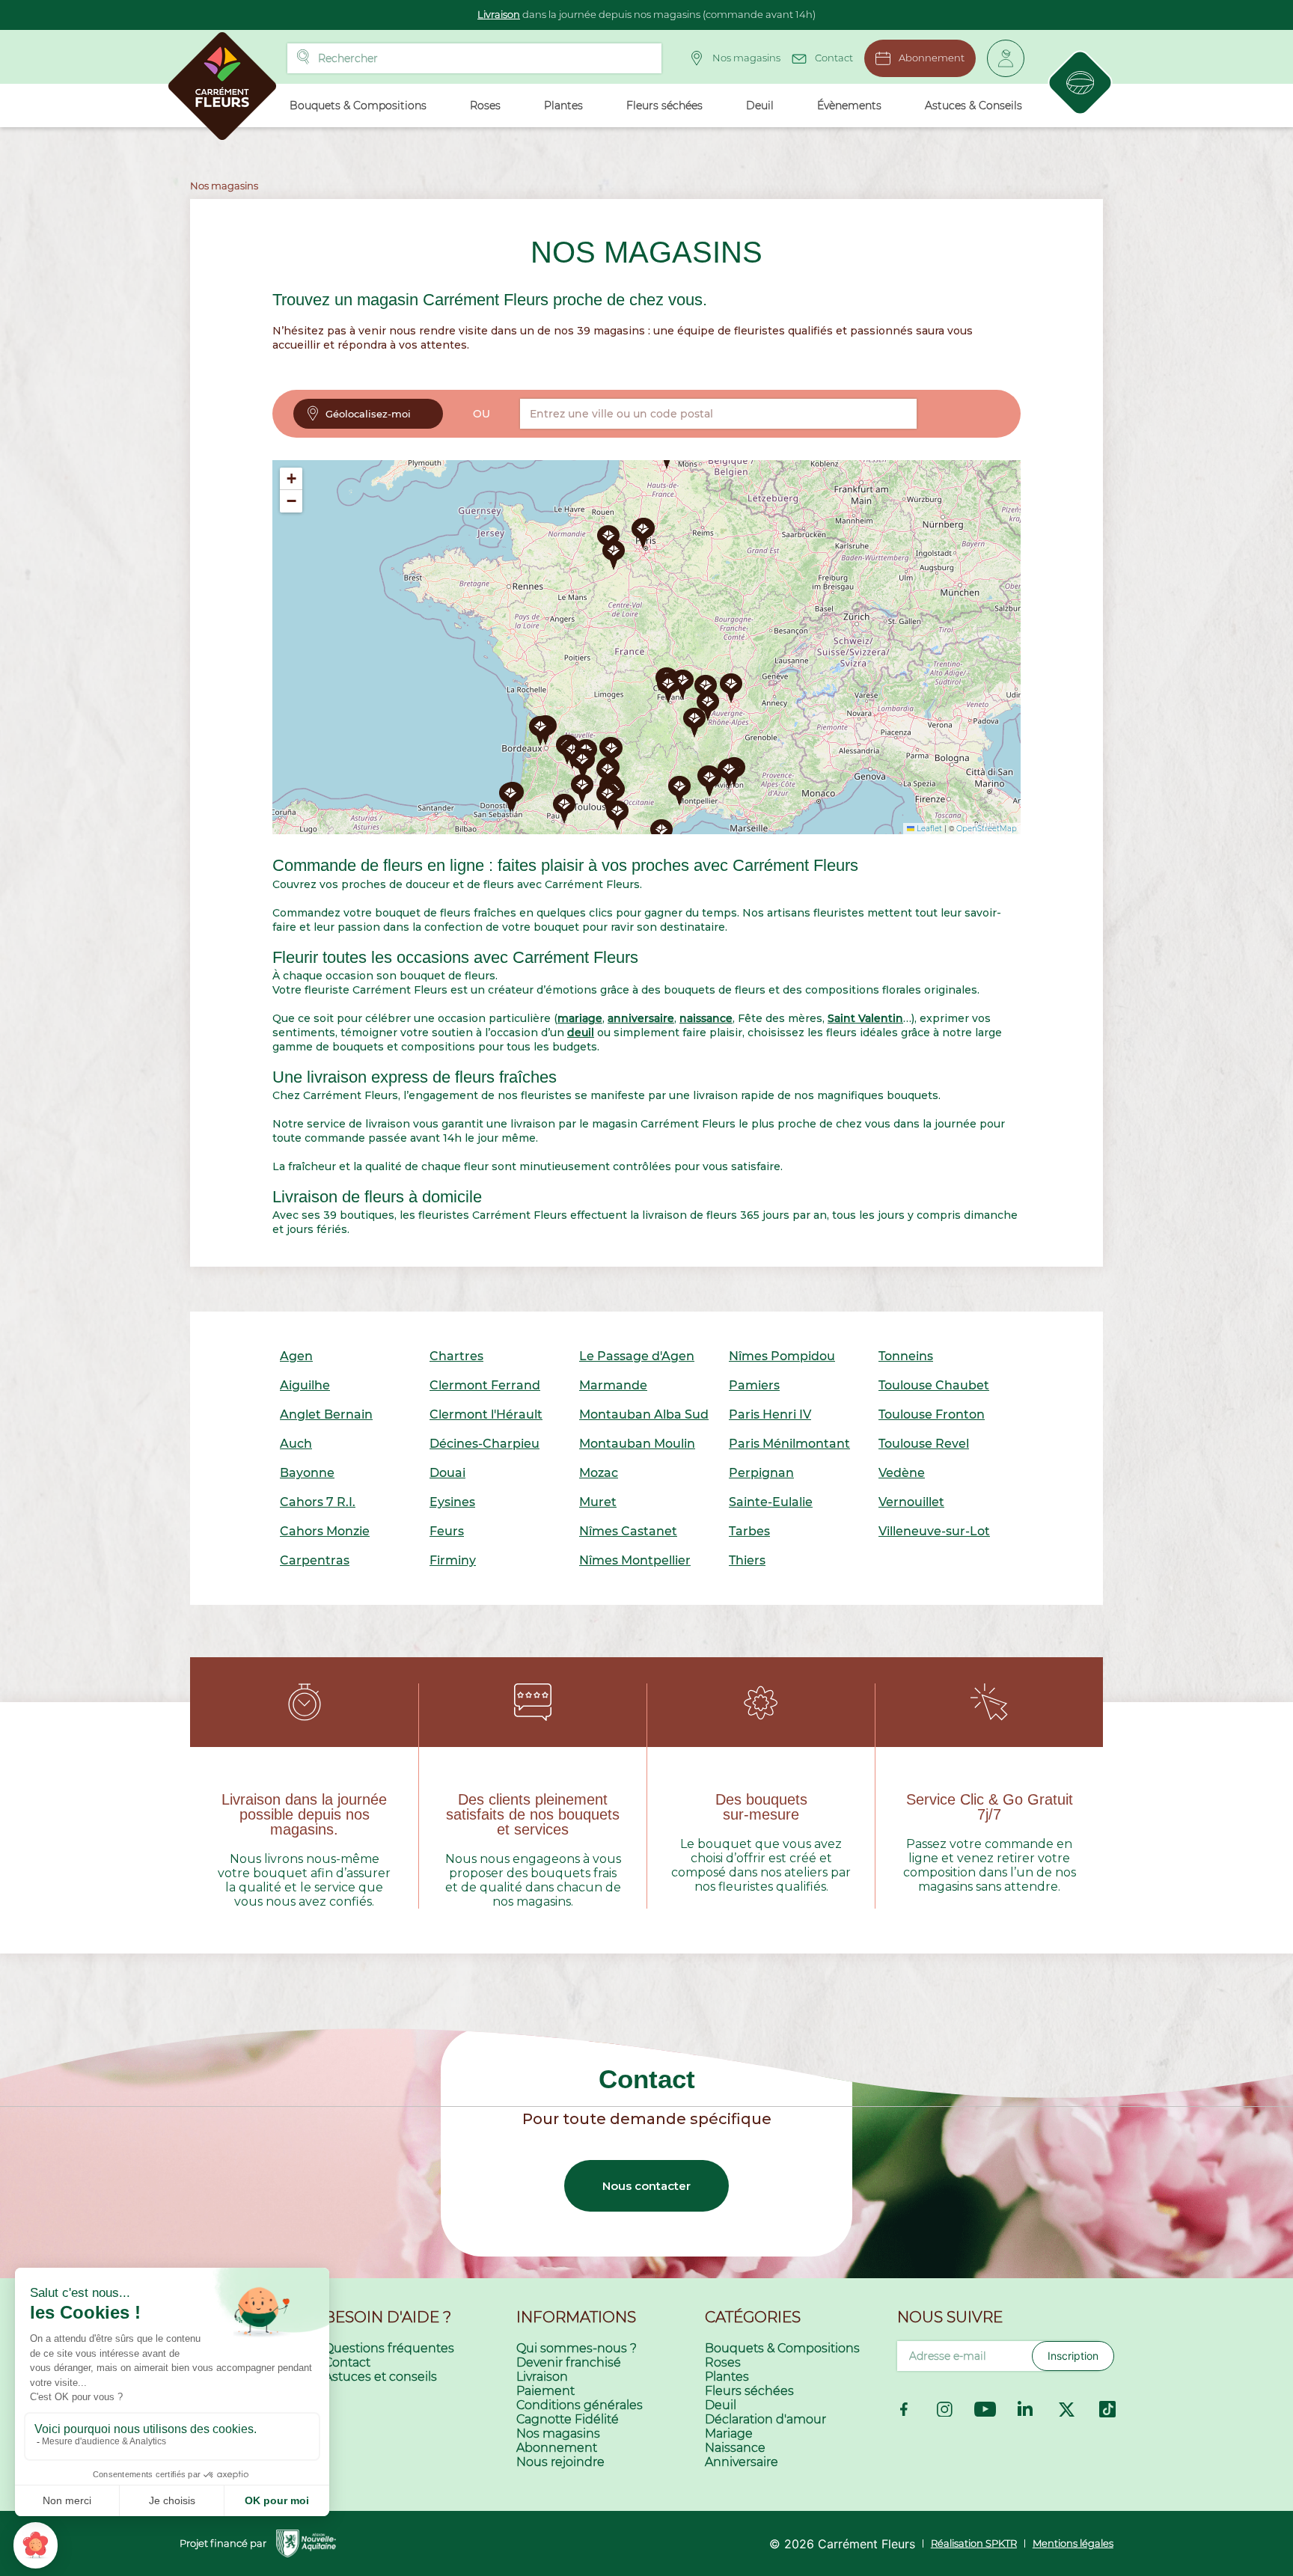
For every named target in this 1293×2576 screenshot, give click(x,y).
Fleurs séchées (749, 2391)
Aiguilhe (305, 1385)
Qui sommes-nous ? (577, 2348)
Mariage (729, 2433)
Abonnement (932, 58)
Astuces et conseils (380, 2377)
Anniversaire (742, 2462)
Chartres (456, 1356)
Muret (598, 1502)
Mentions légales (1073, 2543)
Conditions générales (580, 2405)
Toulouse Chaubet (934, 1385)
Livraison (499, 14)
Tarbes (749, 1531)
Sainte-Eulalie (771, 1502)
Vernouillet (911, 1502)
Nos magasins (746, 58)
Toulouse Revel (924, 1444)
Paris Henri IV (770, 1414)
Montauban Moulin (637, 1444)
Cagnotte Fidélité (568, 2419)
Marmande (613, 1385)
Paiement (545, 2391)
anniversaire (641, 1018)
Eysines (452, 1502)
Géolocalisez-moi (368, 414)
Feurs (447, 1531)
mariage (580, 1018)
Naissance (735, 2448)
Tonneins (906, 1356)
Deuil (721, 2405)
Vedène (902, 1473)
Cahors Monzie (325, 1531)
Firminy (453, 1560)
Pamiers (754, 1385)
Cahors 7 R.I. (318, 1502)
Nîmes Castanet (628, 1531)
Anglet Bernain (326, 1414)
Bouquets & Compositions (782, 2348)
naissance (706, 1018)
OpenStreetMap (987, 829)
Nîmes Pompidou (782, 1356)
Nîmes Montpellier (635, 1560)
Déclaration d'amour (765, 2419)
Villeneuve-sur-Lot (934, 1531)
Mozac (599, 1473)
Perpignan (761, 1473)
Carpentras (315, 1560)
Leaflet (928, 829)
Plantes (727, 2377)
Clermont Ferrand (485, 1385)
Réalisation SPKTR (974, 2543)
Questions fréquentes (389, 2348)
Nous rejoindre (560, 2462)
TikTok (1107, 2409)
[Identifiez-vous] (1006, 58)
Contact (834, 58)
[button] (694, 723)
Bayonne (307, 1473)
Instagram (944, 2409)
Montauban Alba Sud (644, 1414)
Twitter (1067, 2409)
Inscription (1073, 2356)
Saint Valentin (865, 1018)
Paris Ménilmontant (789, 1444)
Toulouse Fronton (932, 1414)
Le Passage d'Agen (637, 1356)
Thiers (747, 1560)
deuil (581, 1032)
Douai (447, 1473)
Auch (296, 1444)
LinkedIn (1026, 2409)
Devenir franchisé (569, 2362)
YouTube (985, 2409)
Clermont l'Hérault (486, 1414)
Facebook (904, 2409)
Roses (723, 2362)
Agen (296, 1356)
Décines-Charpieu (485, 1444)
